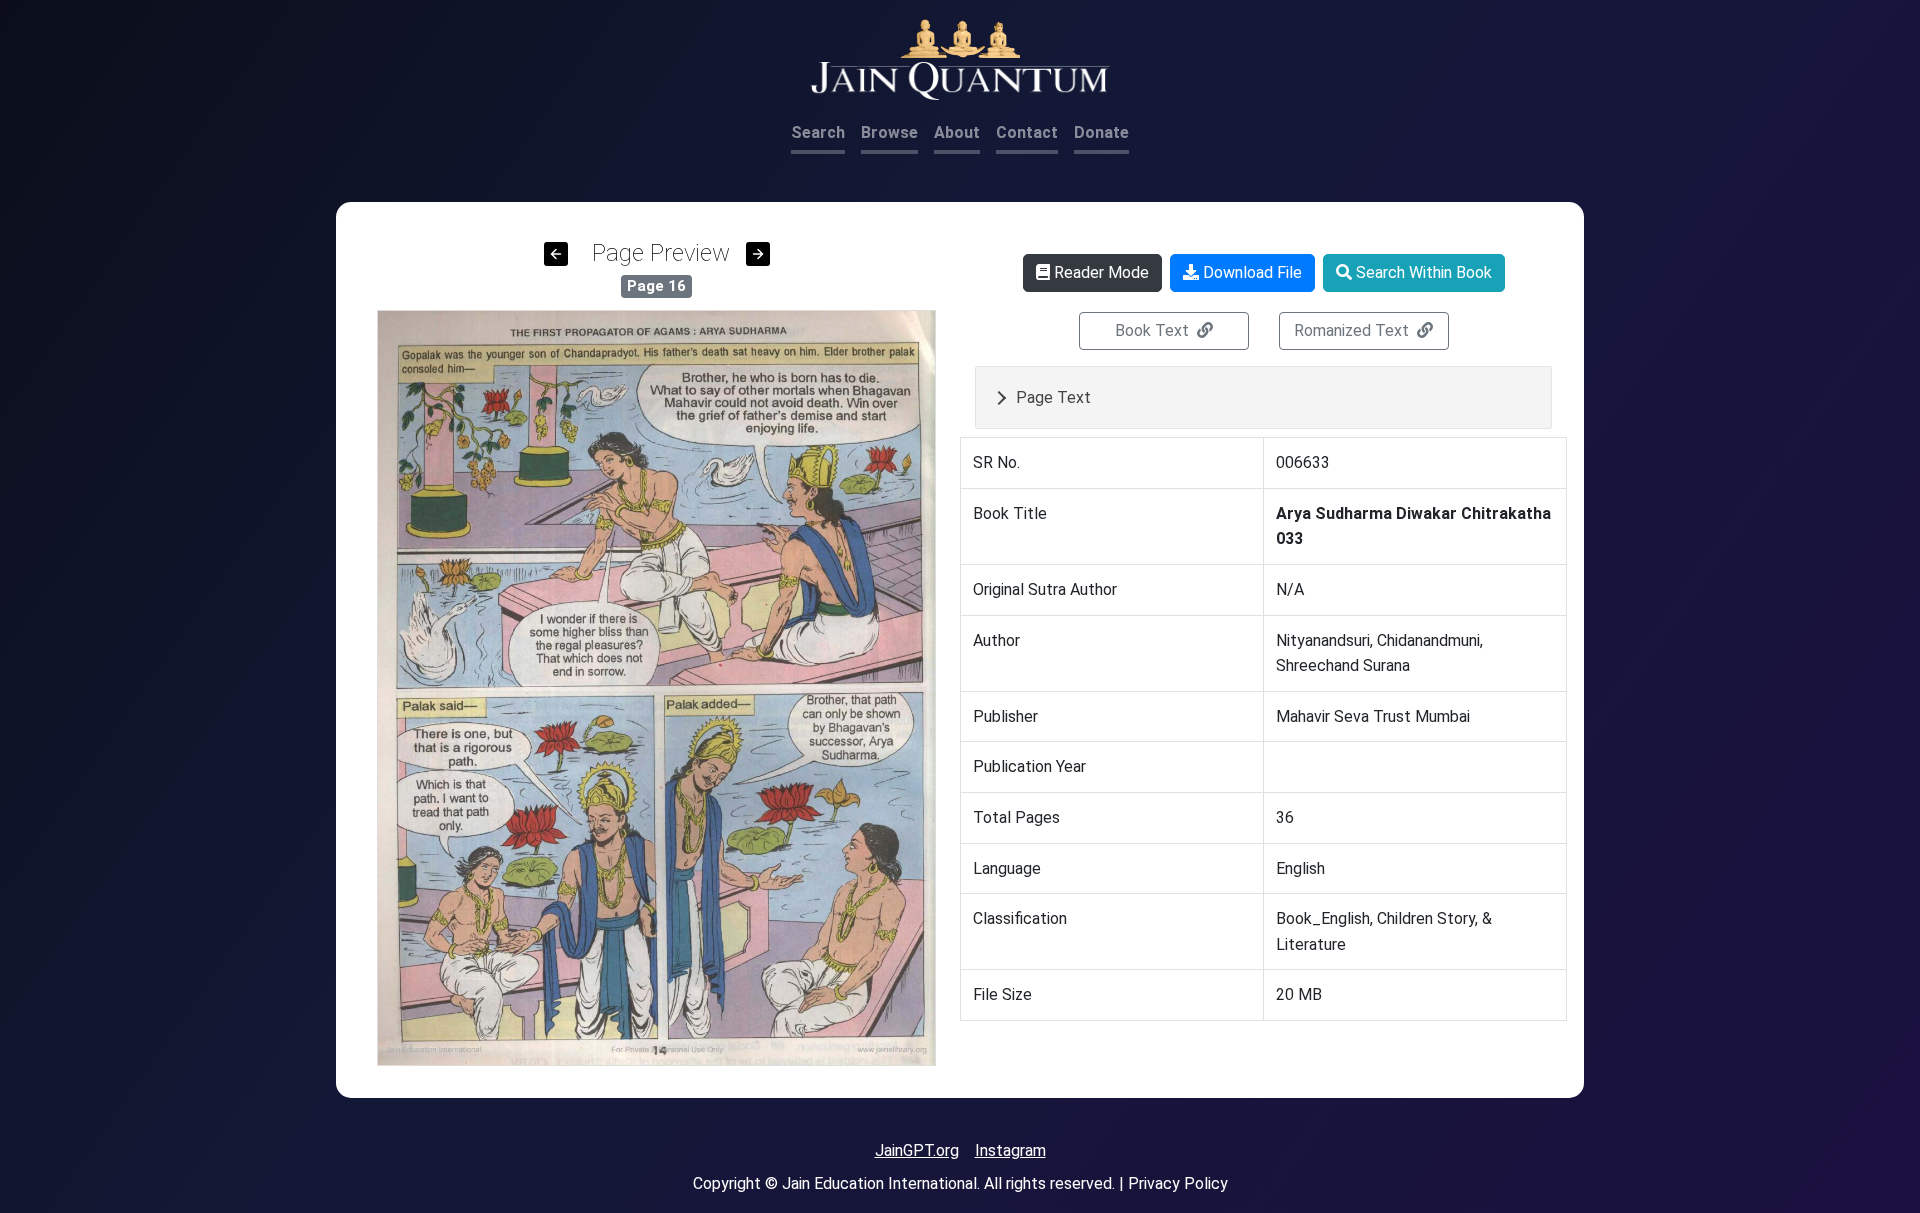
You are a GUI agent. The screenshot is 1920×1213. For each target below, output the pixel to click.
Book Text (1154, 330)
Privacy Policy (1178, 1183)
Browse (889, 132)
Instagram (1010, 1150)
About (957, 132)
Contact (1027, 132)
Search (818, 132)
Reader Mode (1099, 272)
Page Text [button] (1053, 397)
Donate (1101, 132)
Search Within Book (1422, 272)
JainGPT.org (917, 1150)
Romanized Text (1353, 330)
